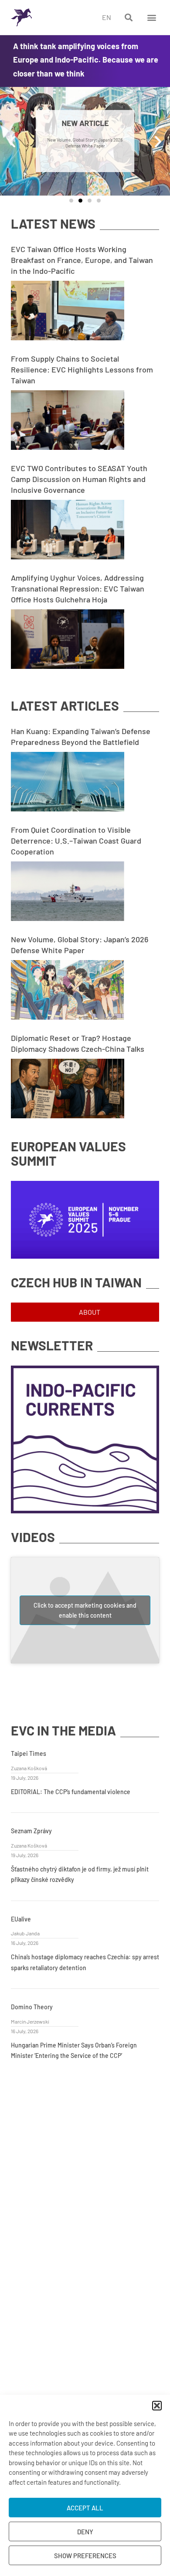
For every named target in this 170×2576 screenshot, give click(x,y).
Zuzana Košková (29, 1768)
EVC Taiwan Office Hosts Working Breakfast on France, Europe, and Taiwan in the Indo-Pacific (82, 260)
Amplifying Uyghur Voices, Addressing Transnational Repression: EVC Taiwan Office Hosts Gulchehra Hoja (78, 588)
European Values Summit (68, 1153)
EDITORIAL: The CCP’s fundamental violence (71, 1792)
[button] (157, 2406)
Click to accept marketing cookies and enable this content (85, 1610)
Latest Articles (65, 706)
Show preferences (85, 2556)
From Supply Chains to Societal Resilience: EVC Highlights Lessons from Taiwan (82, 369)
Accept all (85, 2508)
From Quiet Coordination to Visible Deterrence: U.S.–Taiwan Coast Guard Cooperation (76, 841)
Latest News (53, 224)
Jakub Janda (25, 1933)
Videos (33, 1537)
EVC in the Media (63, 1730)
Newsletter (52, 1345)
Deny (85, 2532)
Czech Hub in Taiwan (76, 1282)
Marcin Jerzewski (30, 2021)
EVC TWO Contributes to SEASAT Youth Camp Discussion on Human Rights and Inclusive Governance (79, 479)
